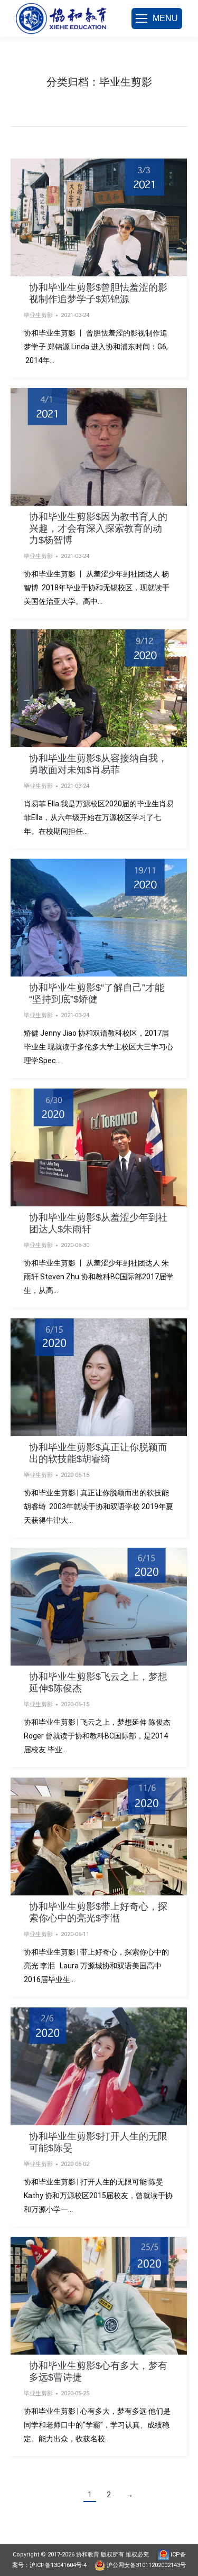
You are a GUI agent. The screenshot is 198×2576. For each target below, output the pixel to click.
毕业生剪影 (38, 315)
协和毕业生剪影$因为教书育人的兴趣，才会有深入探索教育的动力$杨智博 (98, 528)
